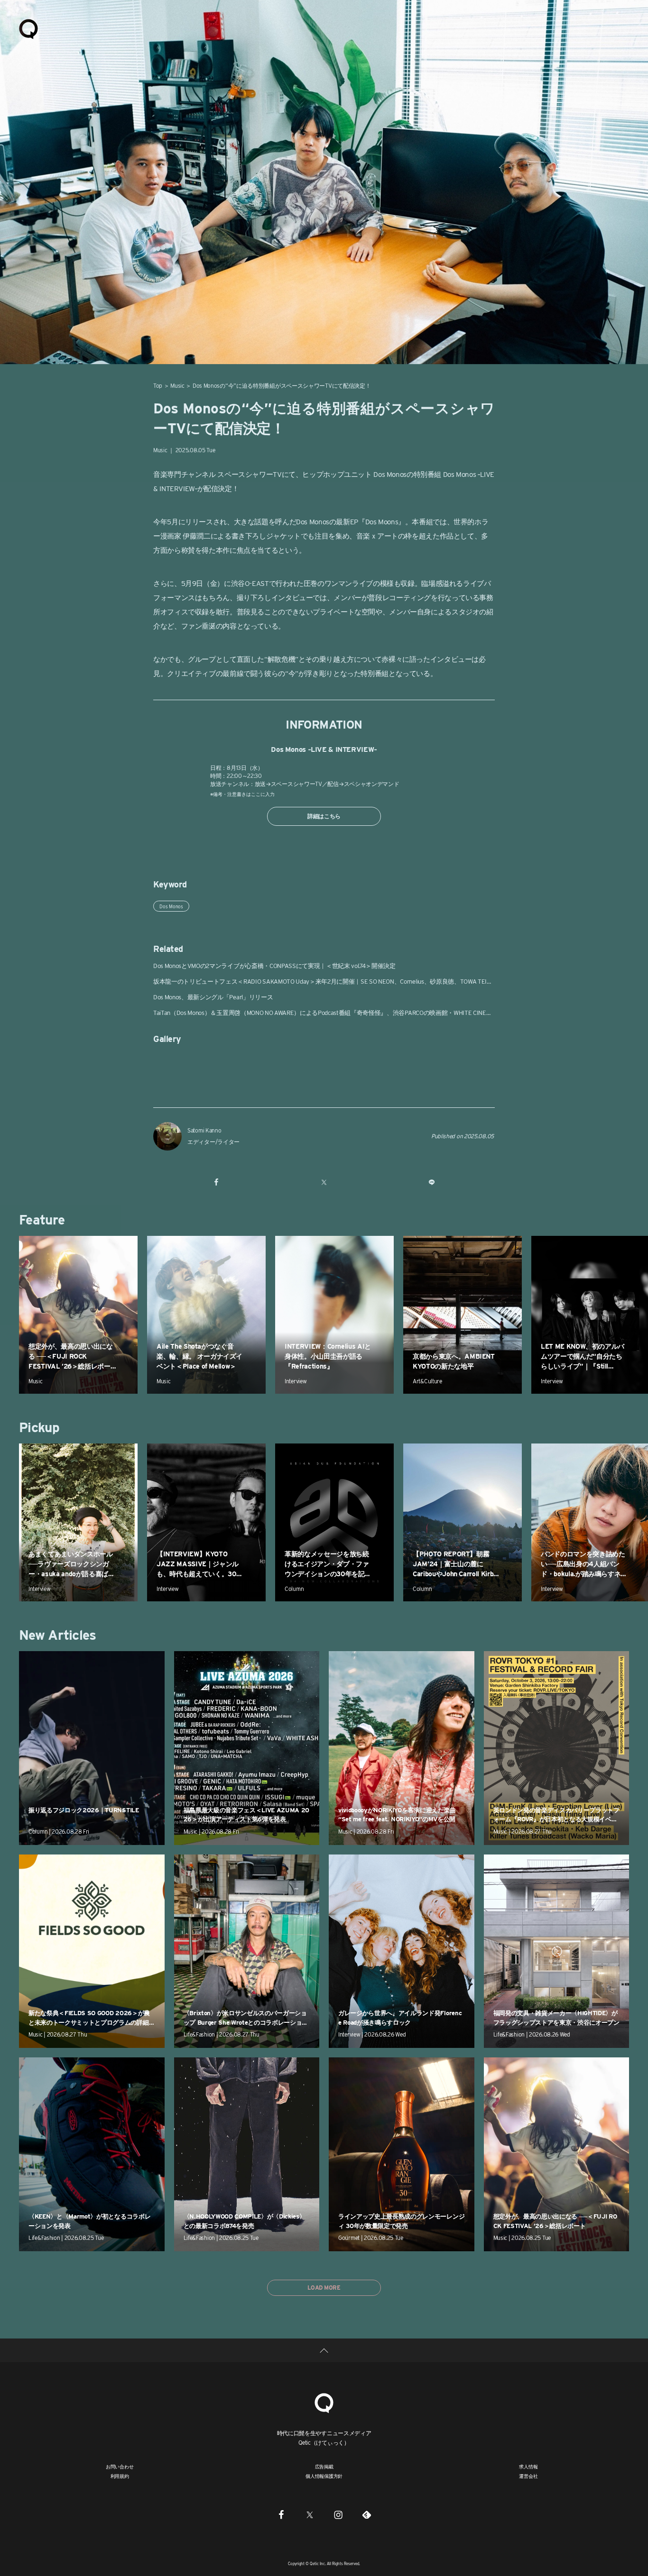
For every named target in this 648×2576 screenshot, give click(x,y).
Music (177, 386)
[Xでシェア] (324, 1182)
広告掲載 (324, 2466)
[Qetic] (28, 28)
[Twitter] (310, 2514)
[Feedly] (367, 2514)
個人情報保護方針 (324, 2476)
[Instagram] (338, 2514)
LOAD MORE (324, 2288)
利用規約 (120, 2476)
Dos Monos (171, 906)
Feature (42, 1220)
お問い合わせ (120, 2466)
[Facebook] (281, 2514)
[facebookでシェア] (217, 1182)
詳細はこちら (324, 816)
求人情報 (528, 2466)
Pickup (39, 1427)
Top (158, 386)
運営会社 (528, 2476)
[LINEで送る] (431, 1182)
